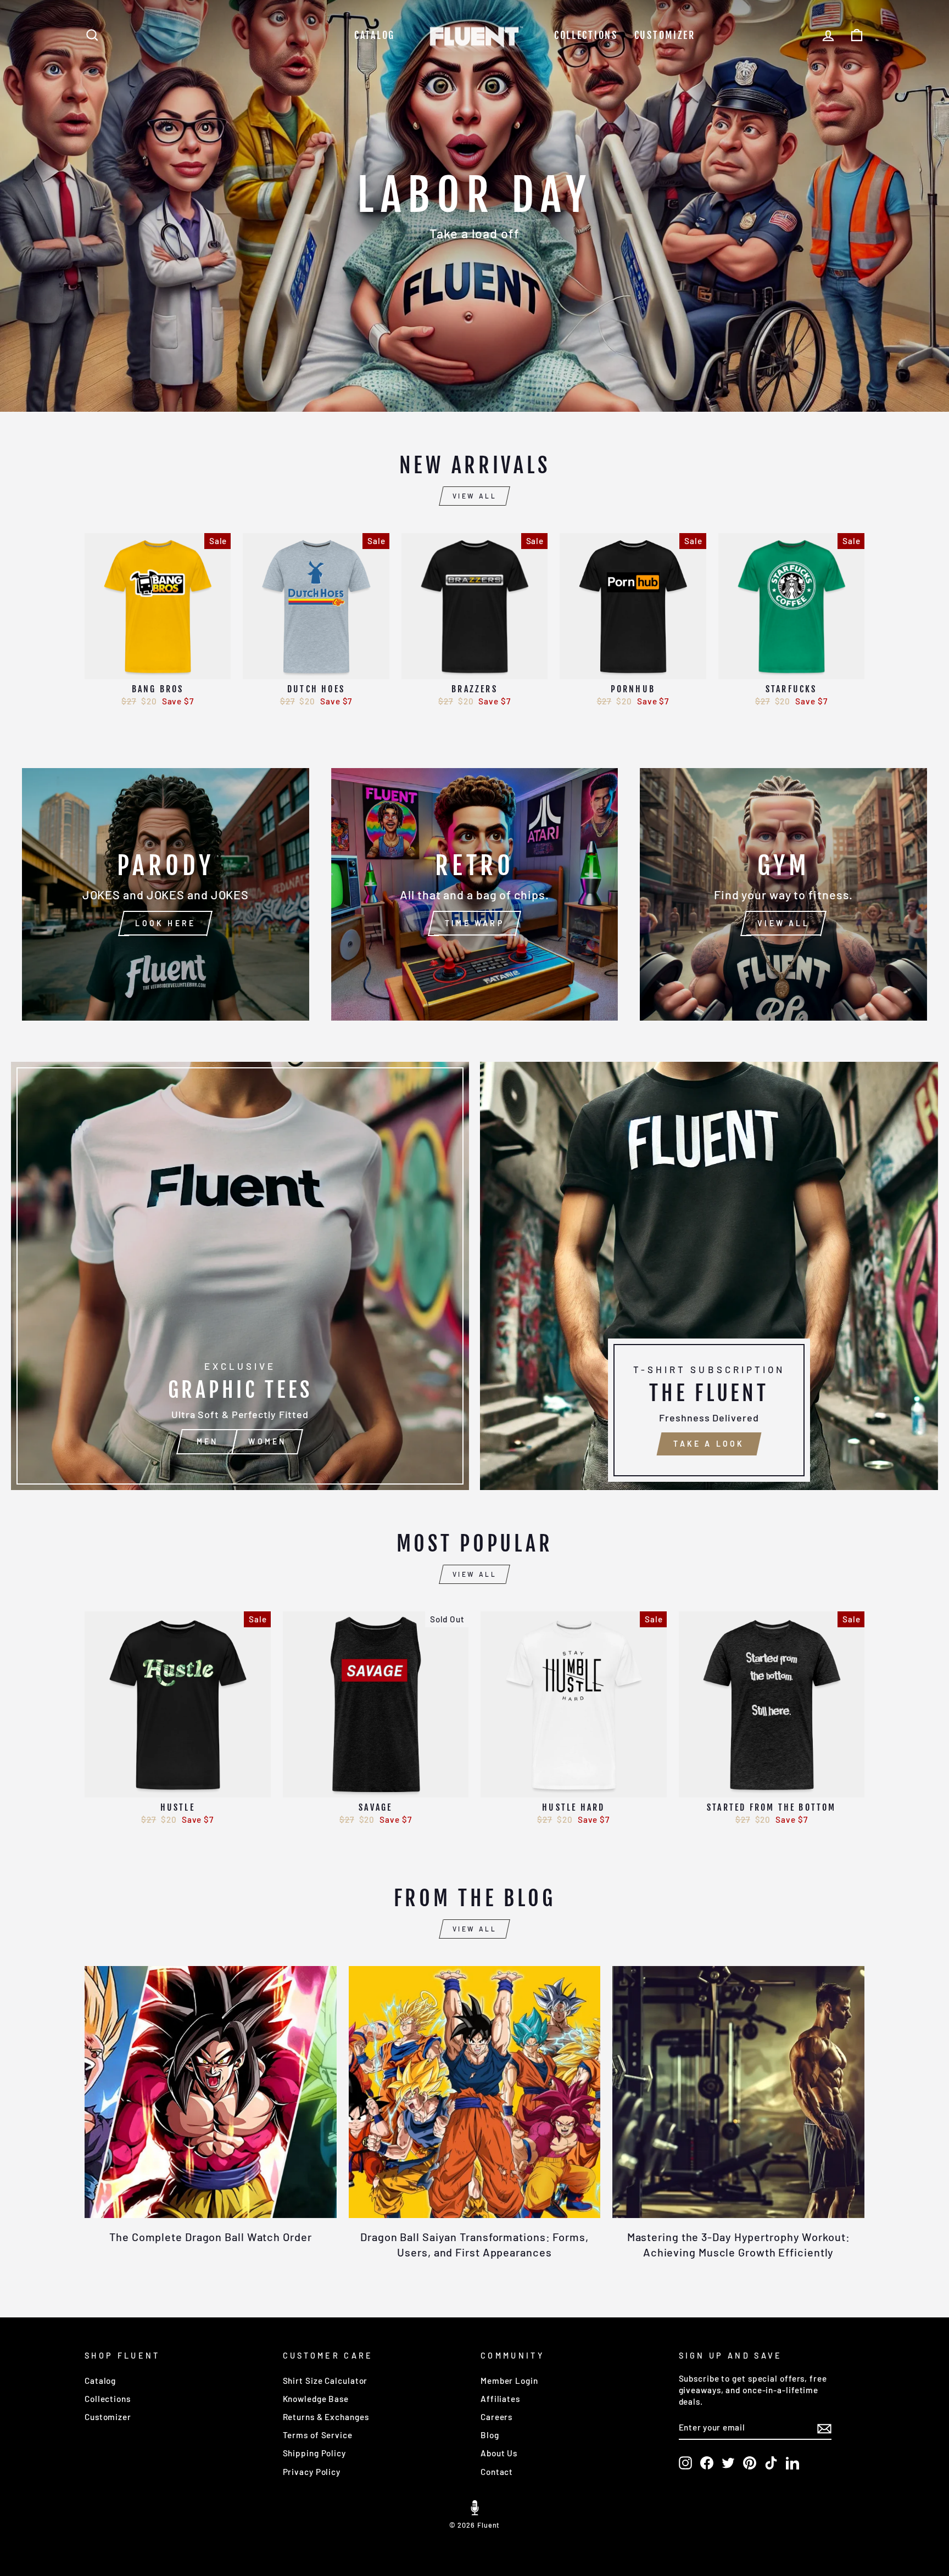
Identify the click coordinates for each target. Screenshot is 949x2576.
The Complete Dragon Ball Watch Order (210, 2237)
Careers (496, 2417)
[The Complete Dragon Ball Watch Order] (211, 2092)
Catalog (375, 35)
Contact (497, 2472)
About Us (499, 2453)
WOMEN (267, 1441)
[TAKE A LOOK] (709, 1276)
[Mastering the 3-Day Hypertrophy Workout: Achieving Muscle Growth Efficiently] (738, 2092)
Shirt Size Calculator (325, 2381)
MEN (208, 1441)
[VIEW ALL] (783, 894)
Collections (586, 35)
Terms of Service (318, 2435)
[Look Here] (166, 894)
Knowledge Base (316, 2399)
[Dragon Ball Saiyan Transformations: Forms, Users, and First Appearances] (475, 2092)
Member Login (509, 2381)
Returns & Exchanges (326, 2417)
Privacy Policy (312, 2472)
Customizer (665, 35)
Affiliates (500, 2399)
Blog (490, 2435)
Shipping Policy (315, 2453)
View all (475, 496)
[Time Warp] (475, 894)
